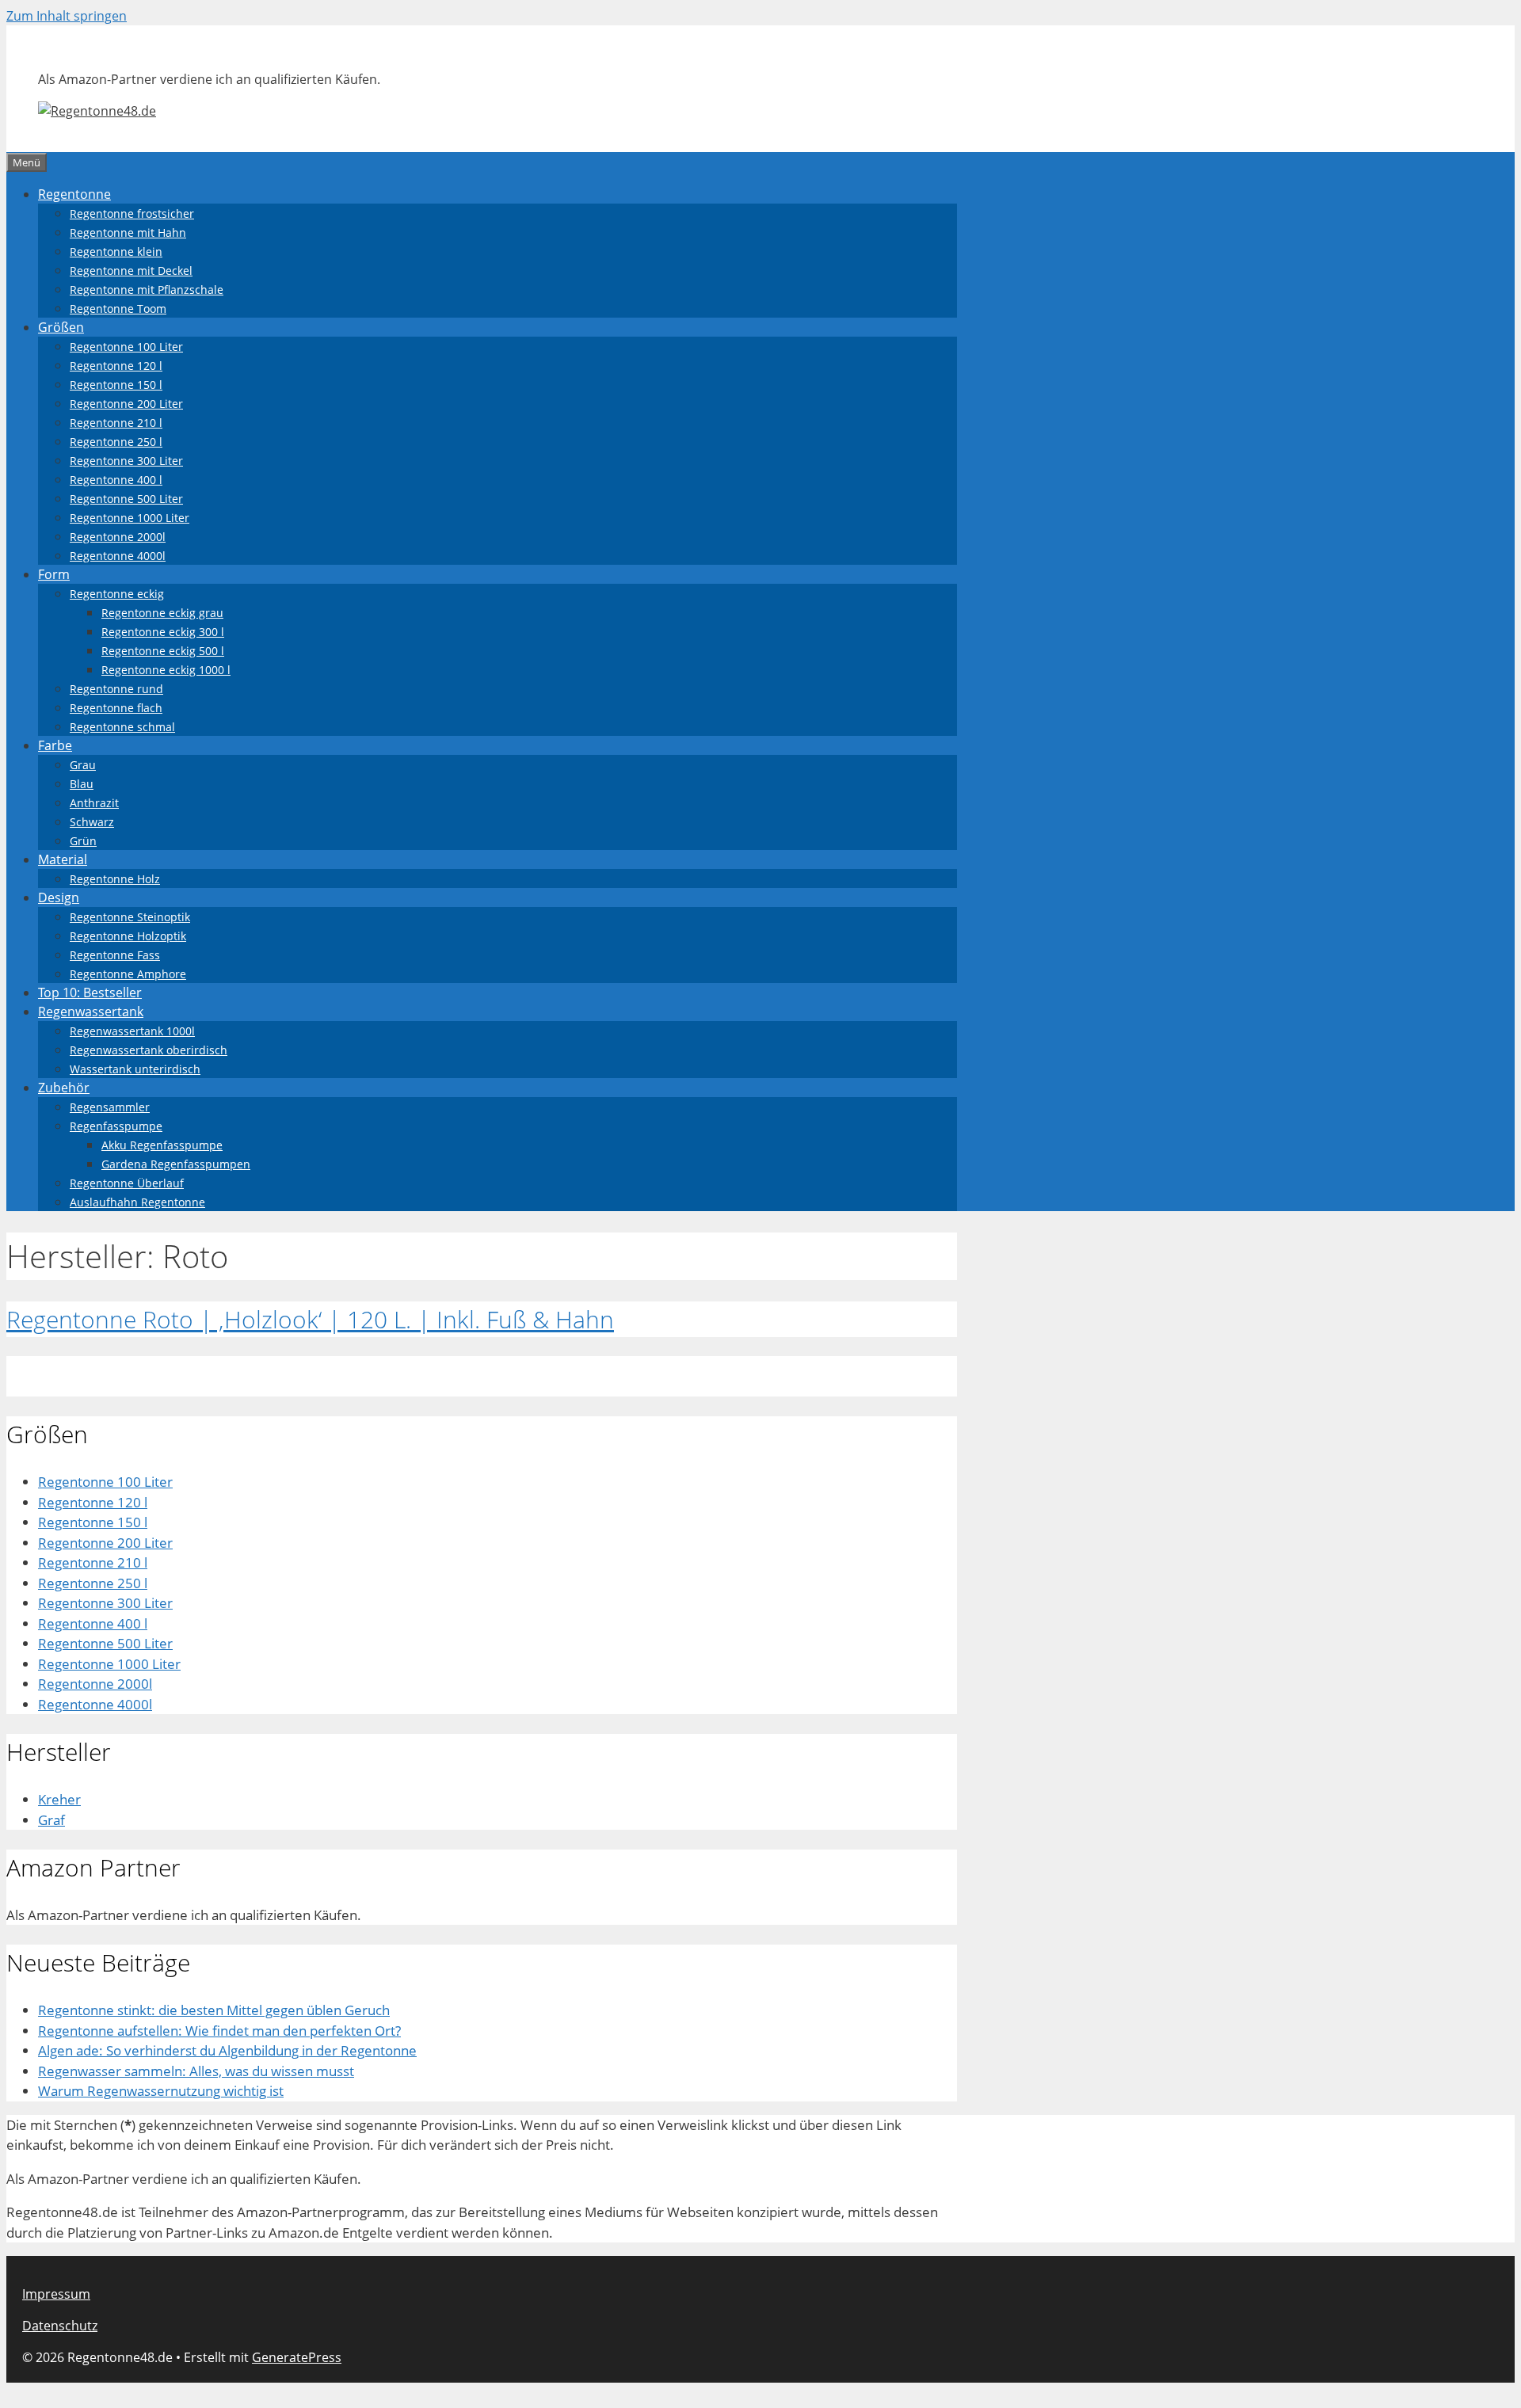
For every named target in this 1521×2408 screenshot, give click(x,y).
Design (59, 897)
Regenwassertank (91, 1012)
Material (63, 859)
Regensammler (110, 1107)
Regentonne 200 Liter (126, 404)
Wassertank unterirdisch (135, 1069)
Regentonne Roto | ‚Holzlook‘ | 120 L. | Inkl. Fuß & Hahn (310, 1319)
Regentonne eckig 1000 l (166, 670)
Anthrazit (94, 803)
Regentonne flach (116, 708)
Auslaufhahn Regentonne (137, 1202)
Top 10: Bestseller (90, 993)
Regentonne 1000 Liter (130, 518)
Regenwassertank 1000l (132, 1031)
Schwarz (92, 822)
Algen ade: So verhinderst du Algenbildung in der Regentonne (227, 2050)
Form (54, 574)
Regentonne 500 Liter (126, 499)
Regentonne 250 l (116, 442)
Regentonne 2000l (118, 537)
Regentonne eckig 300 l (163, 632)
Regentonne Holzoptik (128, 936)
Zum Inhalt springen (67, 16)
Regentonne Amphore (128, 974)
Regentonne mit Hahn (128, 232)
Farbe (55, 745)
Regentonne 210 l (116, 423)
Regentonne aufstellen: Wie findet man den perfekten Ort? (219, 2031)
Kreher (59, 1799)
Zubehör (64, 1088)
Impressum (56, 2294)
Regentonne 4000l (118, 556)
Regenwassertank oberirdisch (149, 1050)
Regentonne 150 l (116, 385)
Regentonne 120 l (116, 366)
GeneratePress (297, 2357)
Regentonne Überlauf (127, 1183)
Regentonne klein (116, 251)
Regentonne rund (116, 689)
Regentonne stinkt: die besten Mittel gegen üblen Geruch (214, 2010)
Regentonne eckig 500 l (163, 651)
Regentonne (74, 194)
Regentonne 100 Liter (126, 347)
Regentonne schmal (122, 727)
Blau (82, 784)
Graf (51, 1820)
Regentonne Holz (115, 879)
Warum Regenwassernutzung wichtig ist (161, 2091)
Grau (83, 765)
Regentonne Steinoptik (130, 917)
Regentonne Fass (115, 955)
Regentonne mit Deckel (131, 271)
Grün (83, 841)
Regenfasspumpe (116, 1126)
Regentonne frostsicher (132, 213)
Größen (61, 327)
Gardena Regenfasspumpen (176, 1164)
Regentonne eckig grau (162, 613)
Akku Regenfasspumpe (162, 1145)
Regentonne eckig (117, 594)
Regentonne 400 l (116, 480)
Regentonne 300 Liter (126, 461)
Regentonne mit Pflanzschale (147, 290)
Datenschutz (60, 2326)
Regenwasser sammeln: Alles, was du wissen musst (196, 2071)
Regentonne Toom (118, 309)
